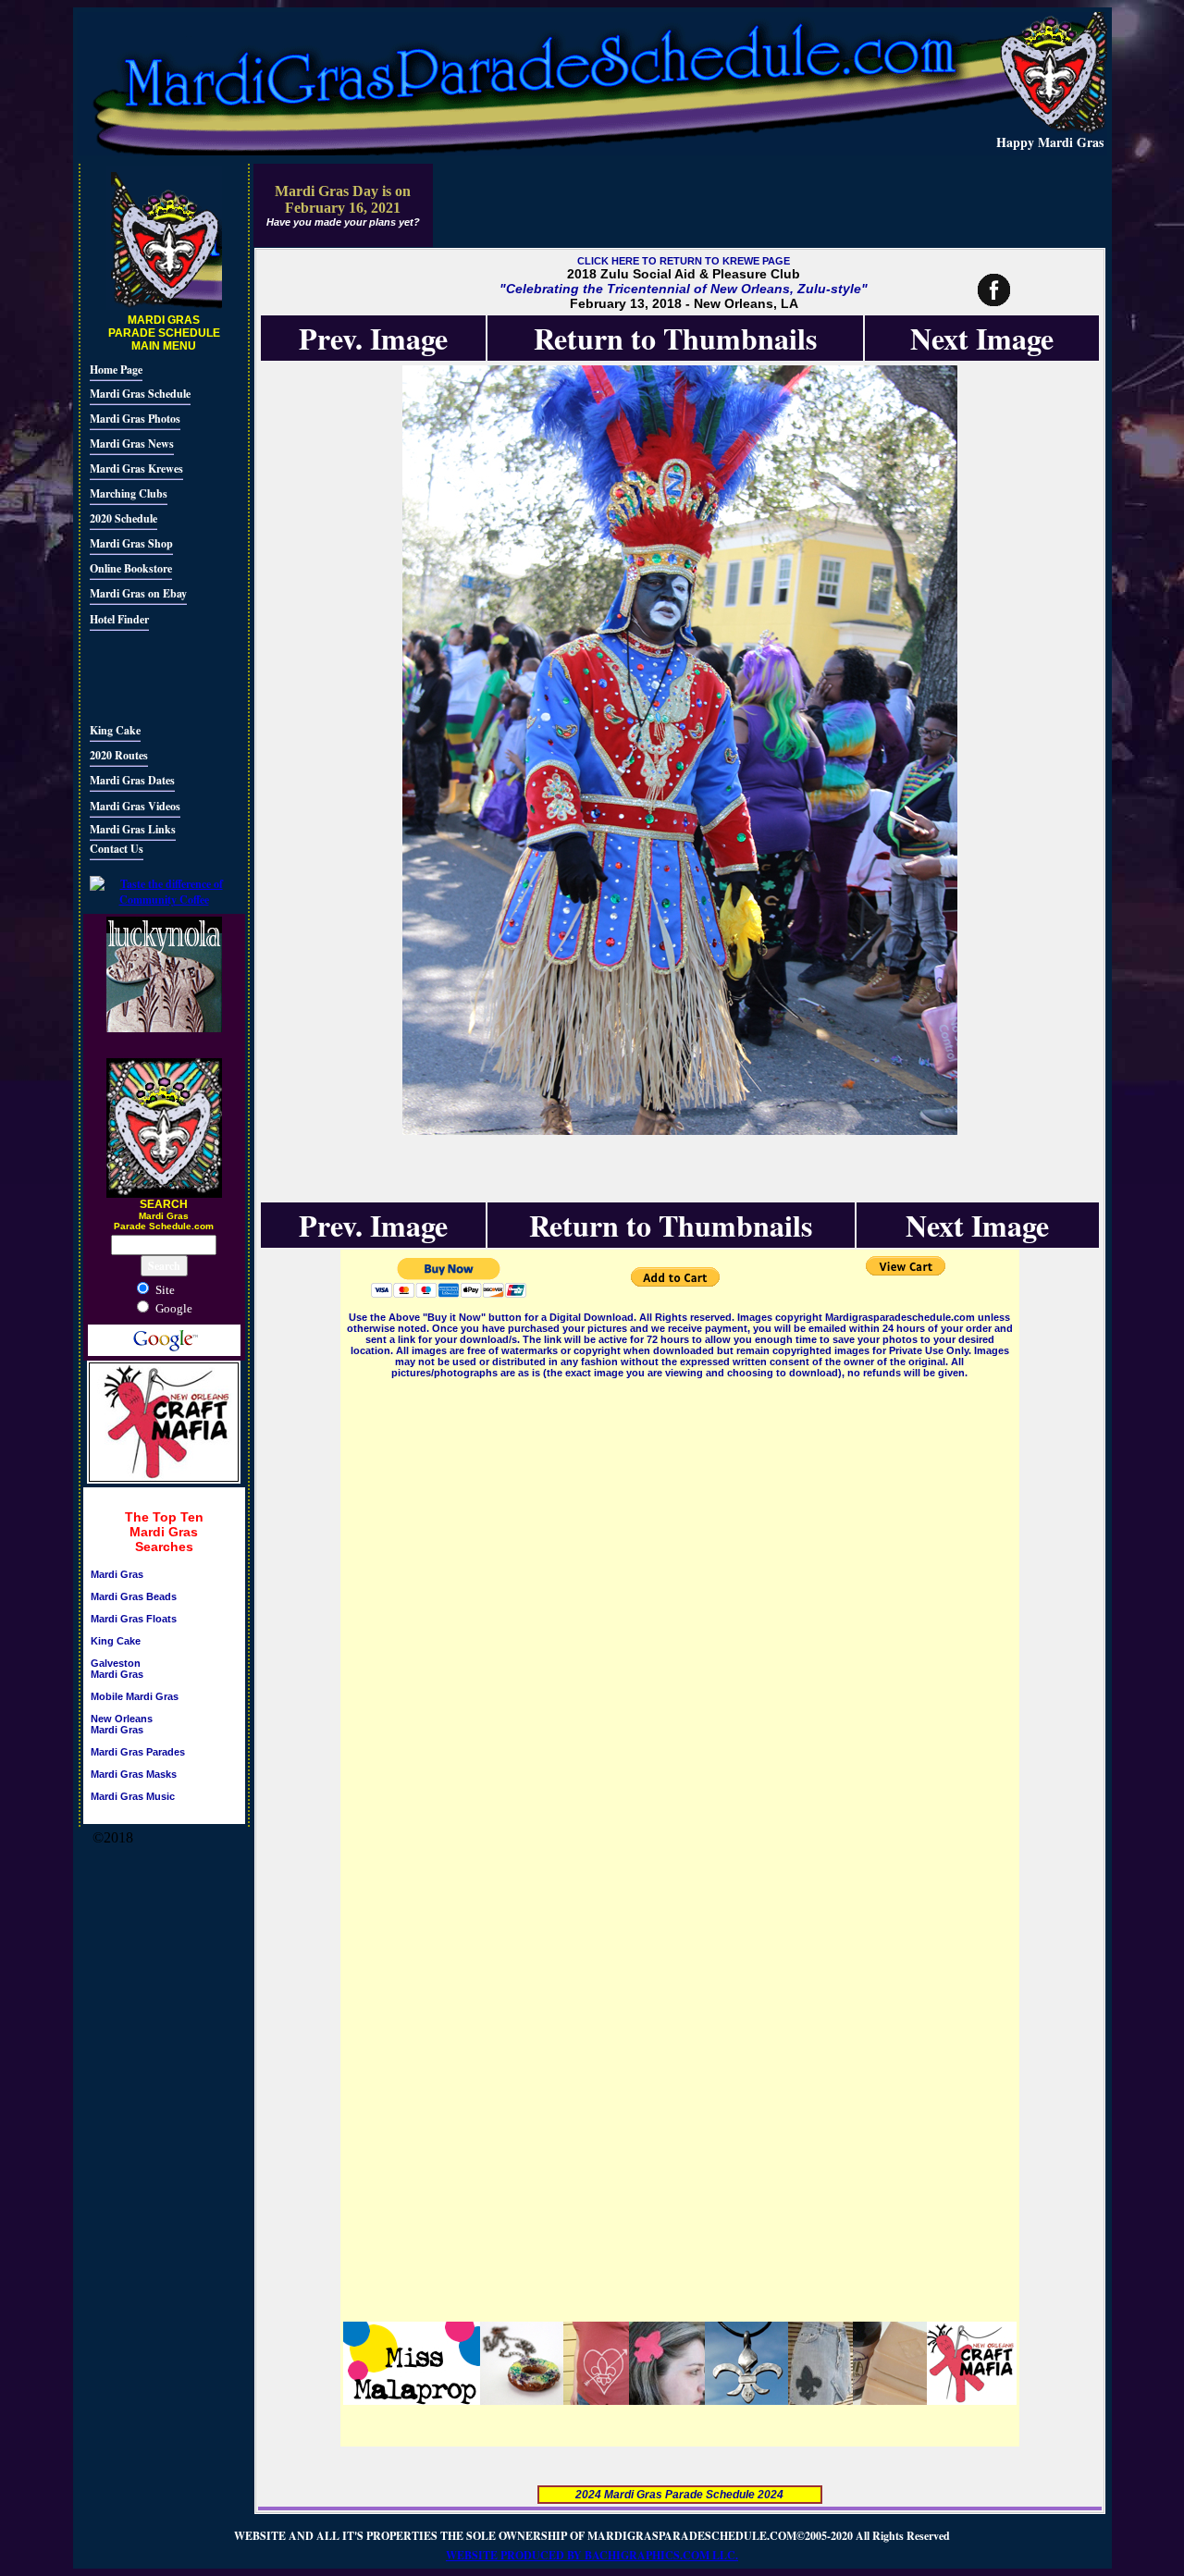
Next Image (982, 338)
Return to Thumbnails (675, 338)
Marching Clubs (129, 493)
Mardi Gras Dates (132, 780)
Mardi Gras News (132, 444)
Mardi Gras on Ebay (138, 593)
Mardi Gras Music (133, 1796)
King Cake (115, 730)
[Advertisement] (145, 674)
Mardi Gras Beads (134, 1596)
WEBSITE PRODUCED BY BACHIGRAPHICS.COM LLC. (592, 2555)
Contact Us (117, 849)
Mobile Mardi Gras (135, 1696)
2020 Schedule (123, 518)
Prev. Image (373, 338)
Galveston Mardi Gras (117, 1669)
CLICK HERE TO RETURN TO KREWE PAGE (684, 261)
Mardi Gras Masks (134, 1774)
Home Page (116, 370)
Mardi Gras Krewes (136, 468)
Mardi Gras (117, 1574)
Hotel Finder (119, 619)
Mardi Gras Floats (134, 1619)
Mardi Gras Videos (135, 806)
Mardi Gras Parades (138, 1752)
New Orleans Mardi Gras (122, 1724)
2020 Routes (119, 755)
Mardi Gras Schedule (140, 394)
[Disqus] (680, 1613)
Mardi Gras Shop (131, 543)
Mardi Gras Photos (135, 419)
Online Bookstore (131, 568)
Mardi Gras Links (133, 829)
